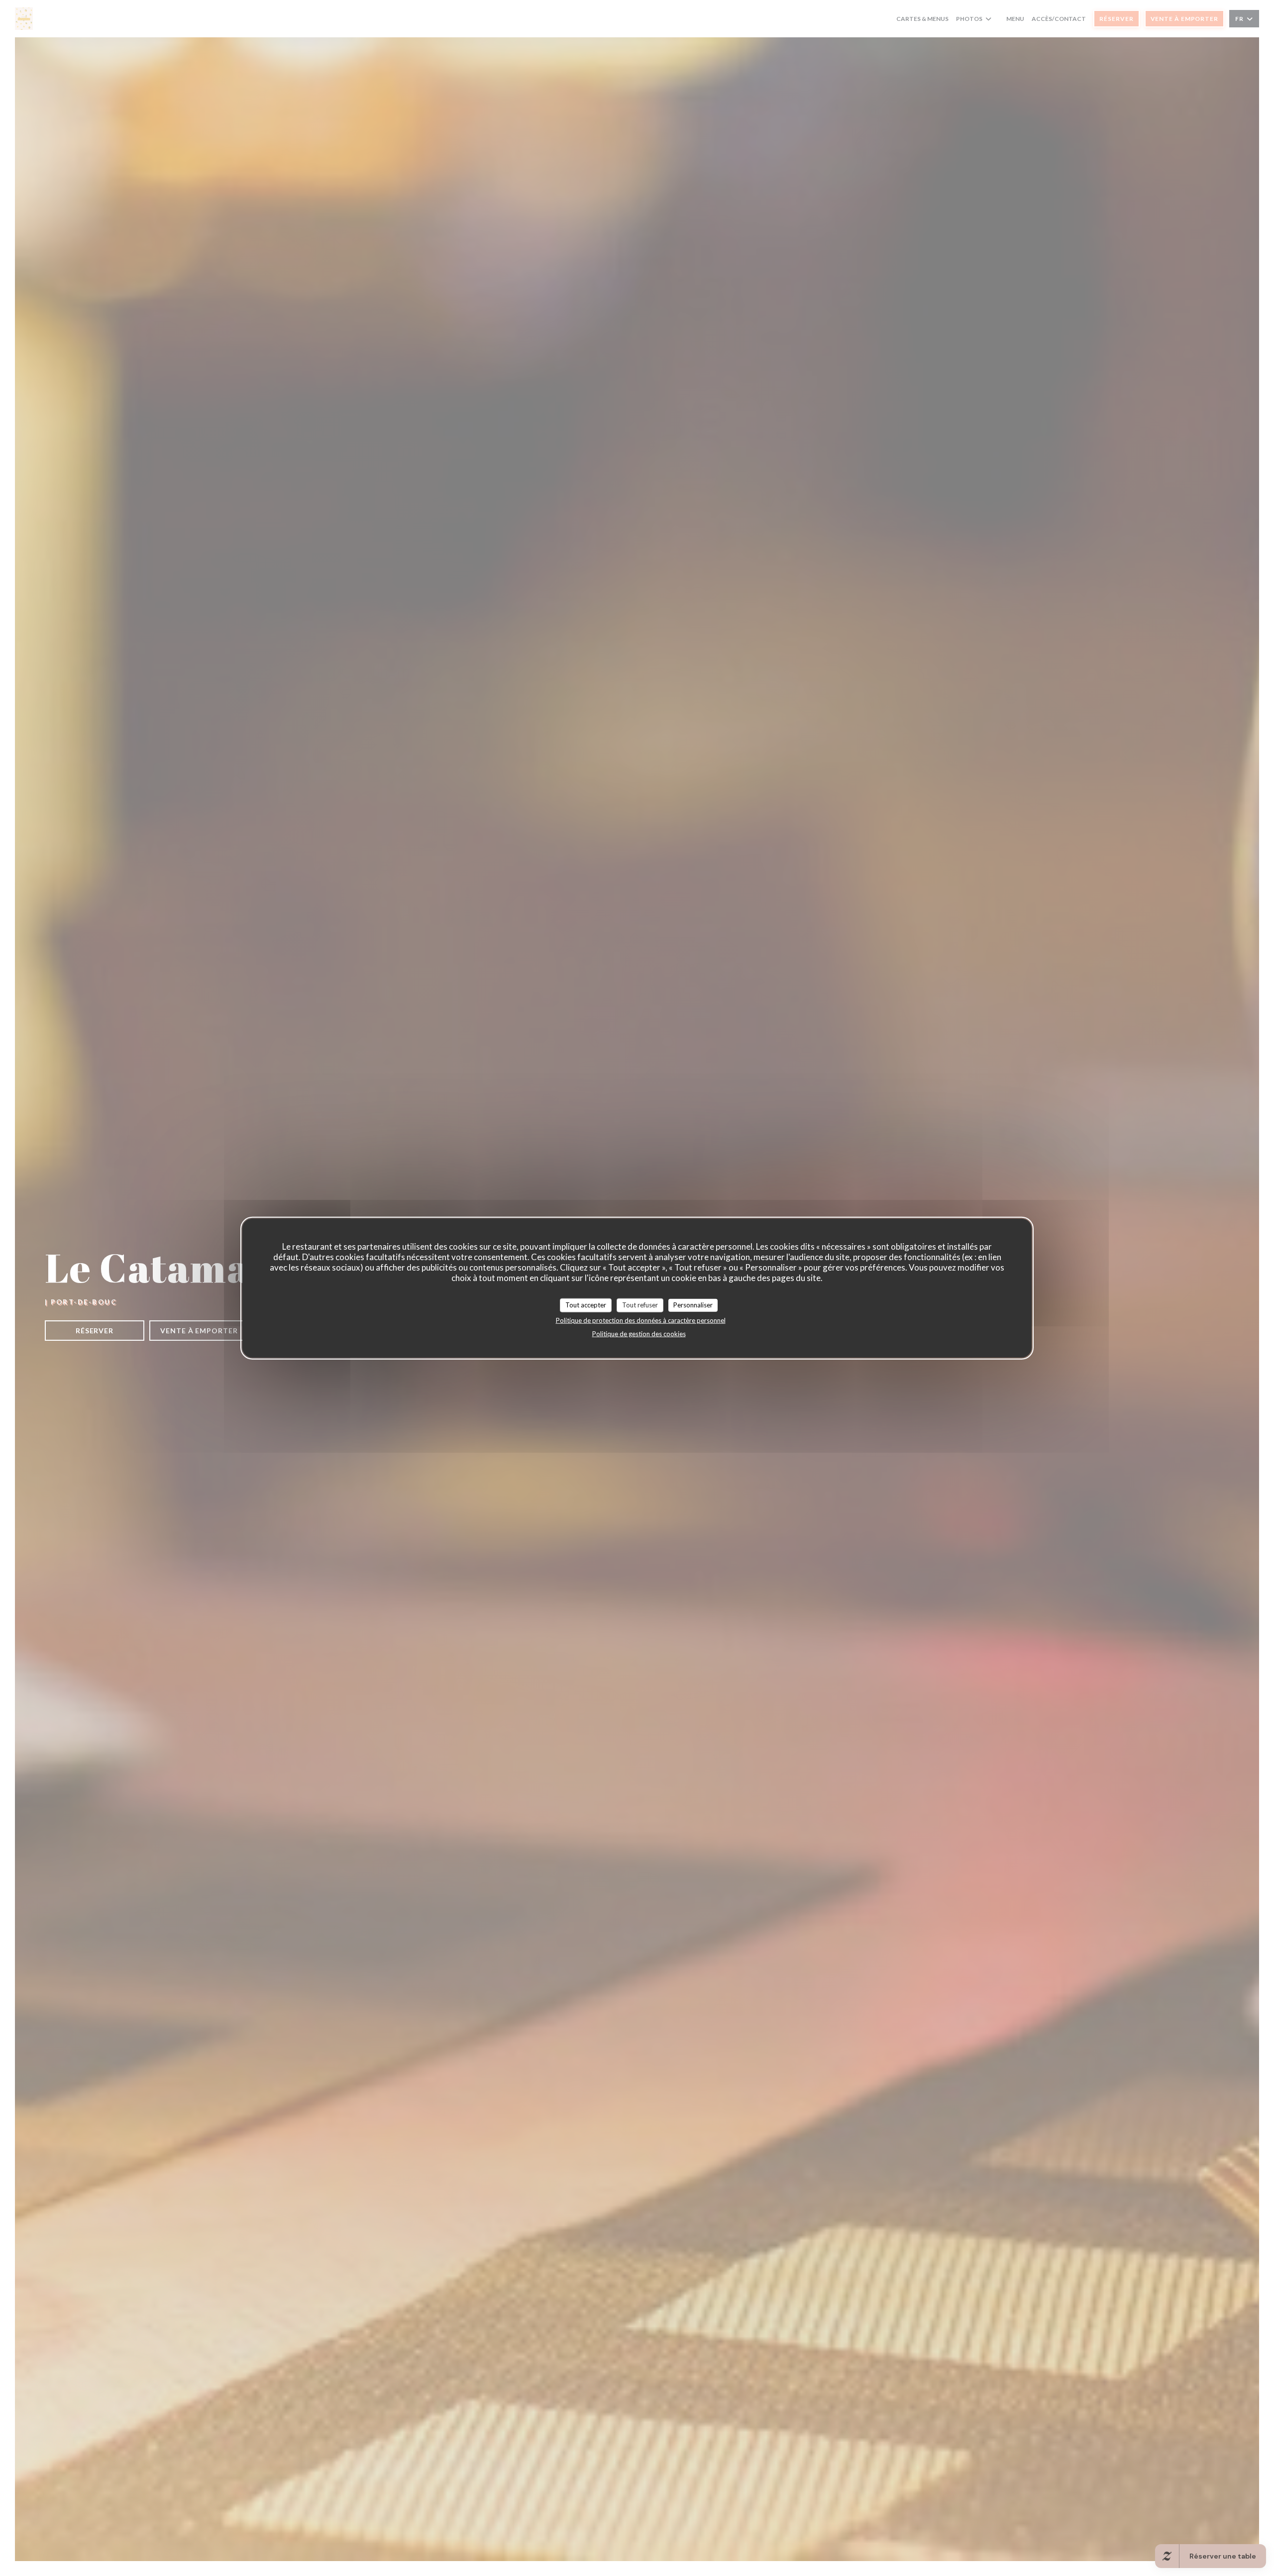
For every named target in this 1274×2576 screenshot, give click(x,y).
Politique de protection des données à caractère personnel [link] (641, 1320)
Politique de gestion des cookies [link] (639, 1333)
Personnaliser (693, 1305)
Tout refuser (640, 1305)
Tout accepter (586, 1305)
